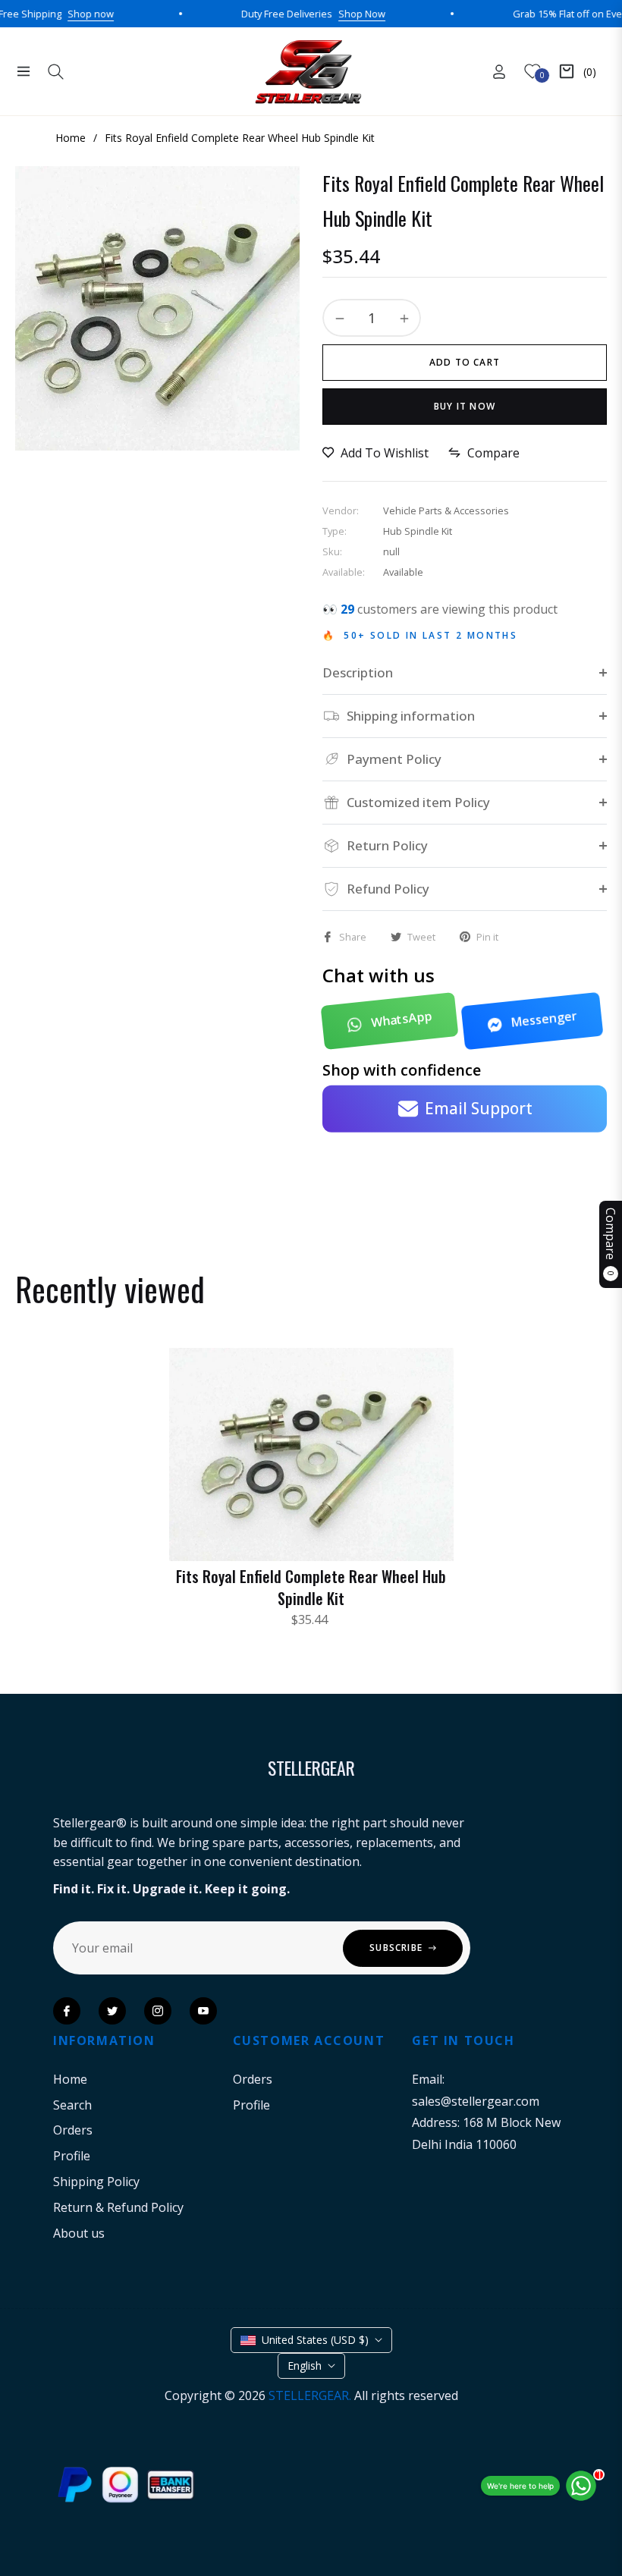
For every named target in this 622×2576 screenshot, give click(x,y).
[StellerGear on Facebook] (67, 2011)
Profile (72, 2156)
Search (72, 2105)
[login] (499, 72)
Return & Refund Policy (118, 2207)
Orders (73, 2130)
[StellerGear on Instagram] (158, 2011)
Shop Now (321, 14)
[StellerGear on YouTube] (203, 2011)
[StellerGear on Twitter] (112, 2011)
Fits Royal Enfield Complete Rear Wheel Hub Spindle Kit (311, 1587)
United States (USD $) (315, 2340)
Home (70, 2079)
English (305, 2366)
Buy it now (465, 406)
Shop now (50, 14)
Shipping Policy (96, 2182)
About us (79, 2233)
